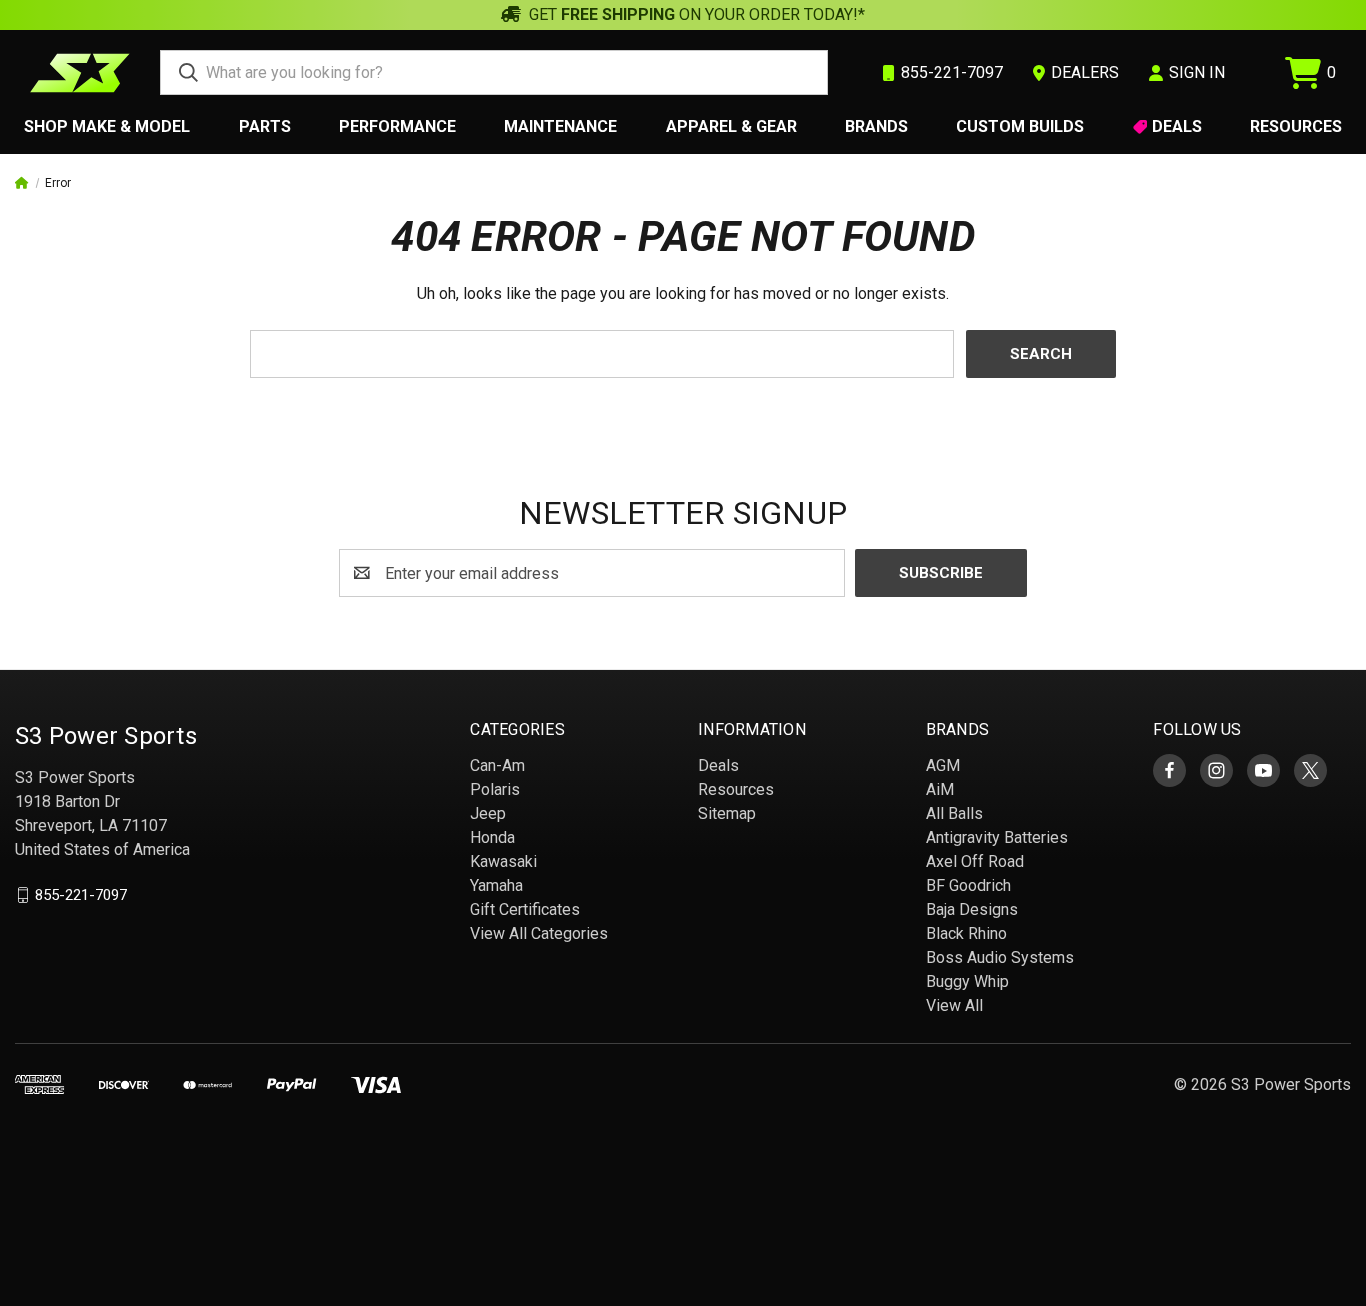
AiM (940, 789)
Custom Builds (1020, 126)
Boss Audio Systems (1000, 957)
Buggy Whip (967, 981)
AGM (943, 765)
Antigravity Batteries (997, 837)
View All (954, 1005)
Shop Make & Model (107, 126)
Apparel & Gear (731, 126)
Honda (492, 837)
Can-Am (497, 765)
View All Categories (539, 933)
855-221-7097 (81, 895)
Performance (397, 126)
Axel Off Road (975, 861)
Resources (1296, 126)
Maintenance (560, 126)
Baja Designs (972, 909)
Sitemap (727, 813)
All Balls (954, 813)
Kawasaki (503, 861)
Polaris (495, 789)
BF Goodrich (968, 885)
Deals (1177, 126)
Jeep (488, 813)
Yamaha (496, 885)
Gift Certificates (525, 909)
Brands (876, 126)
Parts (265, 126)
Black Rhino (966, 933)
